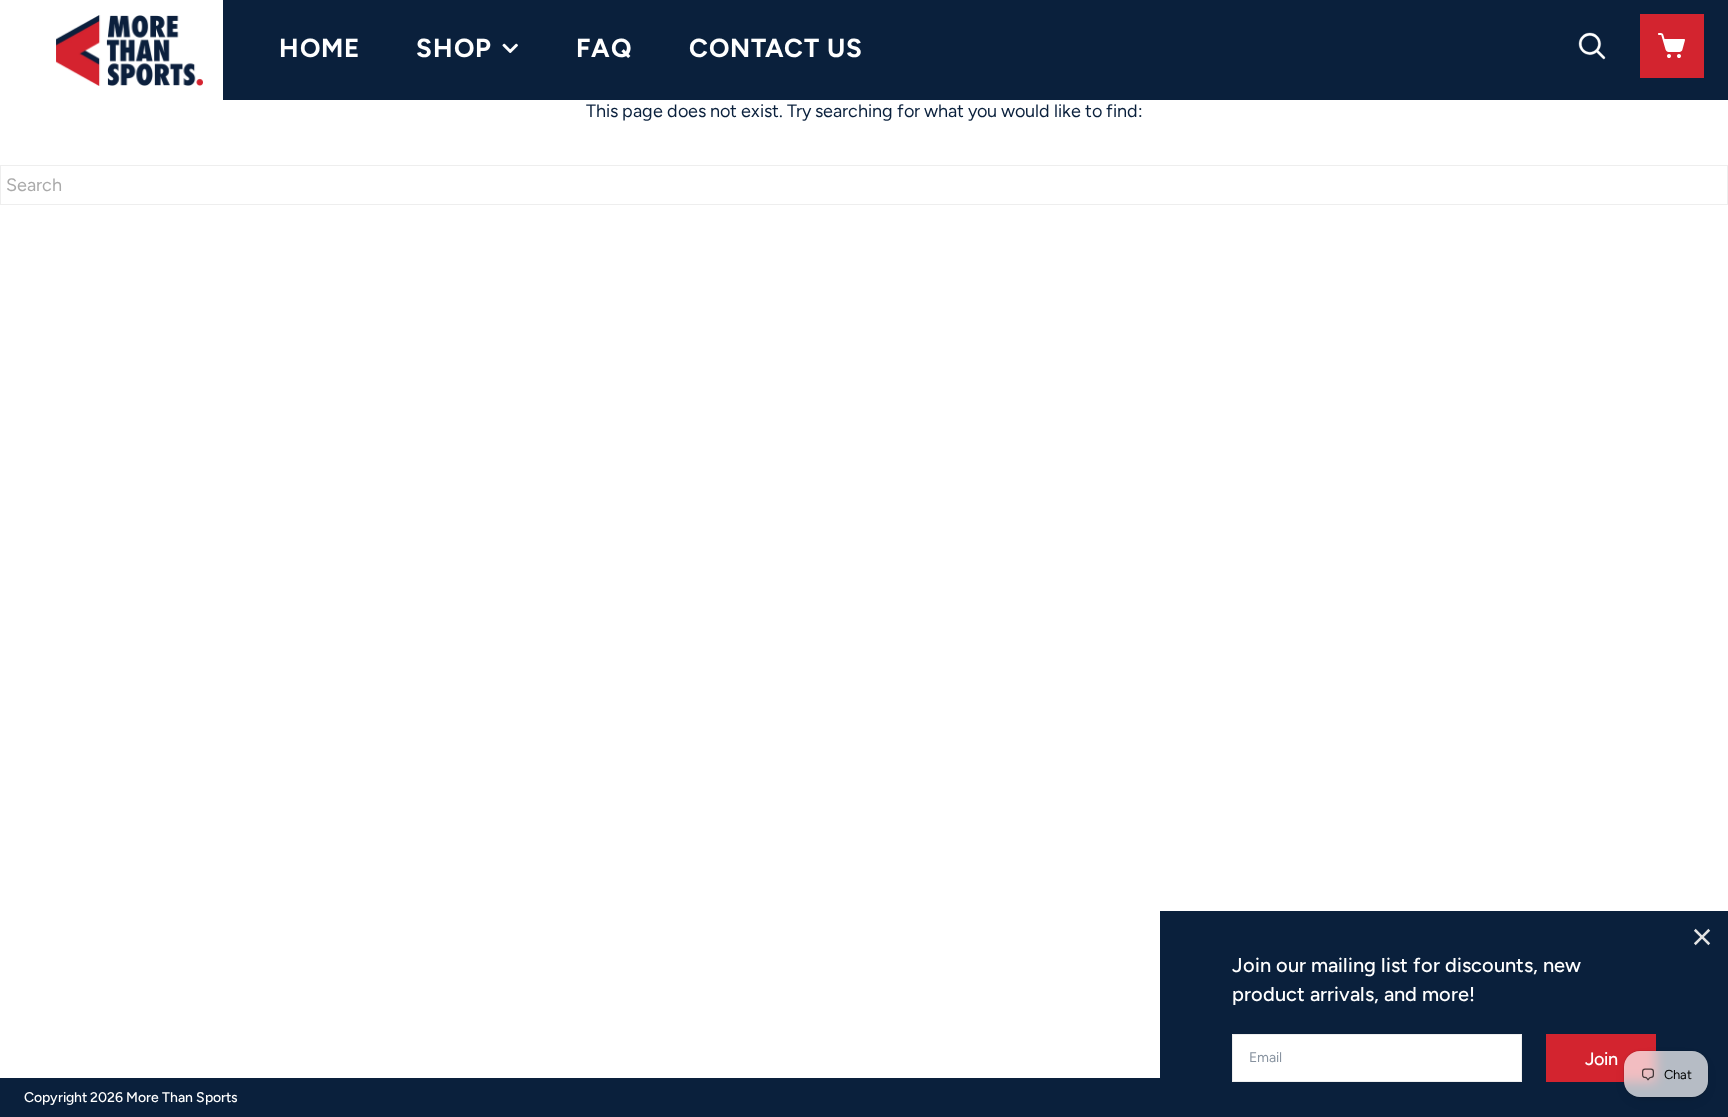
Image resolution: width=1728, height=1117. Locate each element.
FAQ (604, 48)
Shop (454, 48)
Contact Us (776, 48)
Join (1601, 1059)
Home (319, 48)
